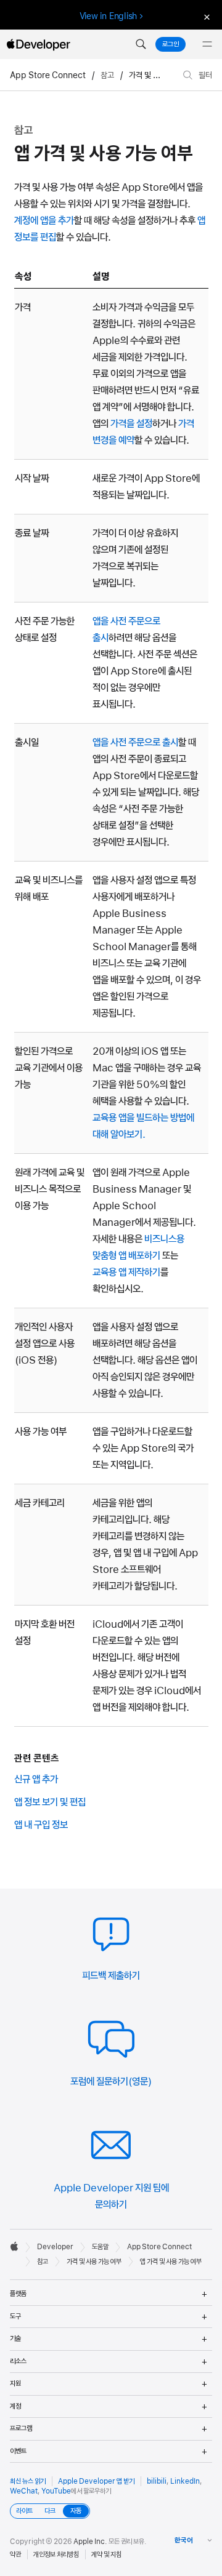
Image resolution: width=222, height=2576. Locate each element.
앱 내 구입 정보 (41, 1825)
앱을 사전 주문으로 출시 (135, 742)
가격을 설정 (131, 423)
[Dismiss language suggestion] (205, 16)
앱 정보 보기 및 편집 (50, 1802)
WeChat (24, 2491)
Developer (55, 2247)
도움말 (100, 2247)
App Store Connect (48, 75)
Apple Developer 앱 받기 (96, 2481)
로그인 (171, 44)
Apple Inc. (90, 2542)
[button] (141, 44)
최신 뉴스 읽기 (28, 2481)
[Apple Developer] (38, 44)
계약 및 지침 (106, 2554)
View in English (109, 16)
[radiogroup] (50, 2511)
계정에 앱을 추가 (44, 220)
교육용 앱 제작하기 (126, 1272)
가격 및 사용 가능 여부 (163, 75)
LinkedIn (185, 2481)
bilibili (157, 2481)
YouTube (56, 2491)
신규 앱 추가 (36, 1779)
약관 (15, 2554)
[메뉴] (207, 44)
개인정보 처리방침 (56, 2554)
